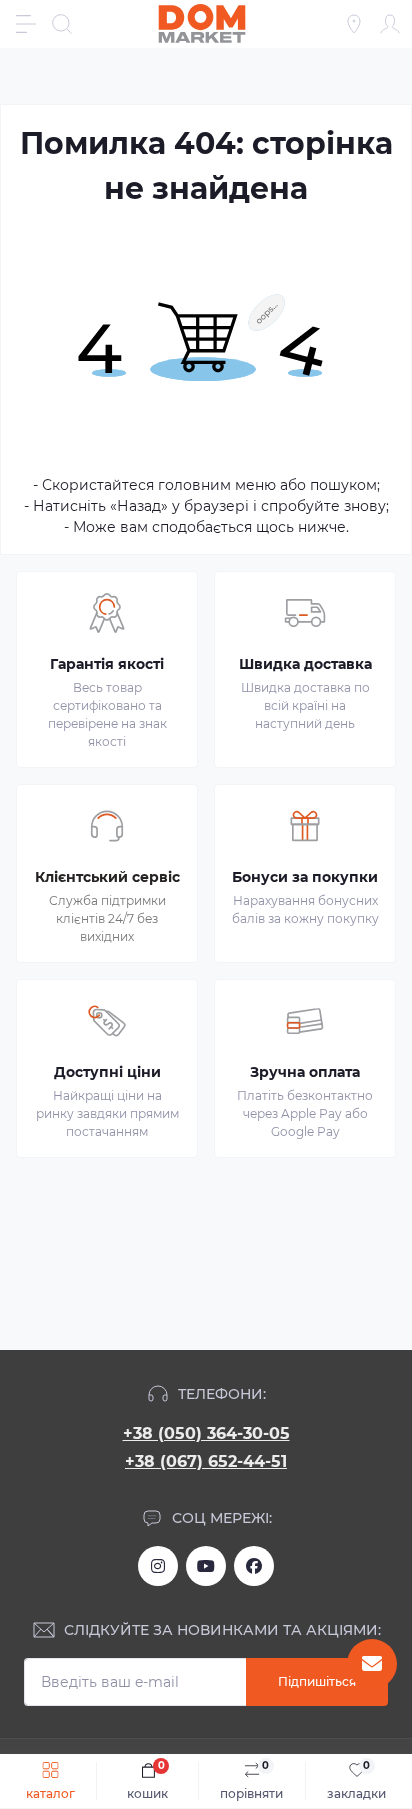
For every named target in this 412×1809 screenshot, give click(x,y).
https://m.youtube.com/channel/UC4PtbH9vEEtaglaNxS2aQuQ (206, 1566)
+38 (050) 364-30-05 (206, 1433)
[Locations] (354, 24)
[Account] (390, 24)
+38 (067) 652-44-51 (206, 1461)
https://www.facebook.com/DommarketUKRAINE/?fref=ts (254, 1566)
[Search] (62, 24)
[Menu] (26, 24)
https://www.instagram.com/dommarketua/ (158, 1566)
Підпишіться (317, 1681)
